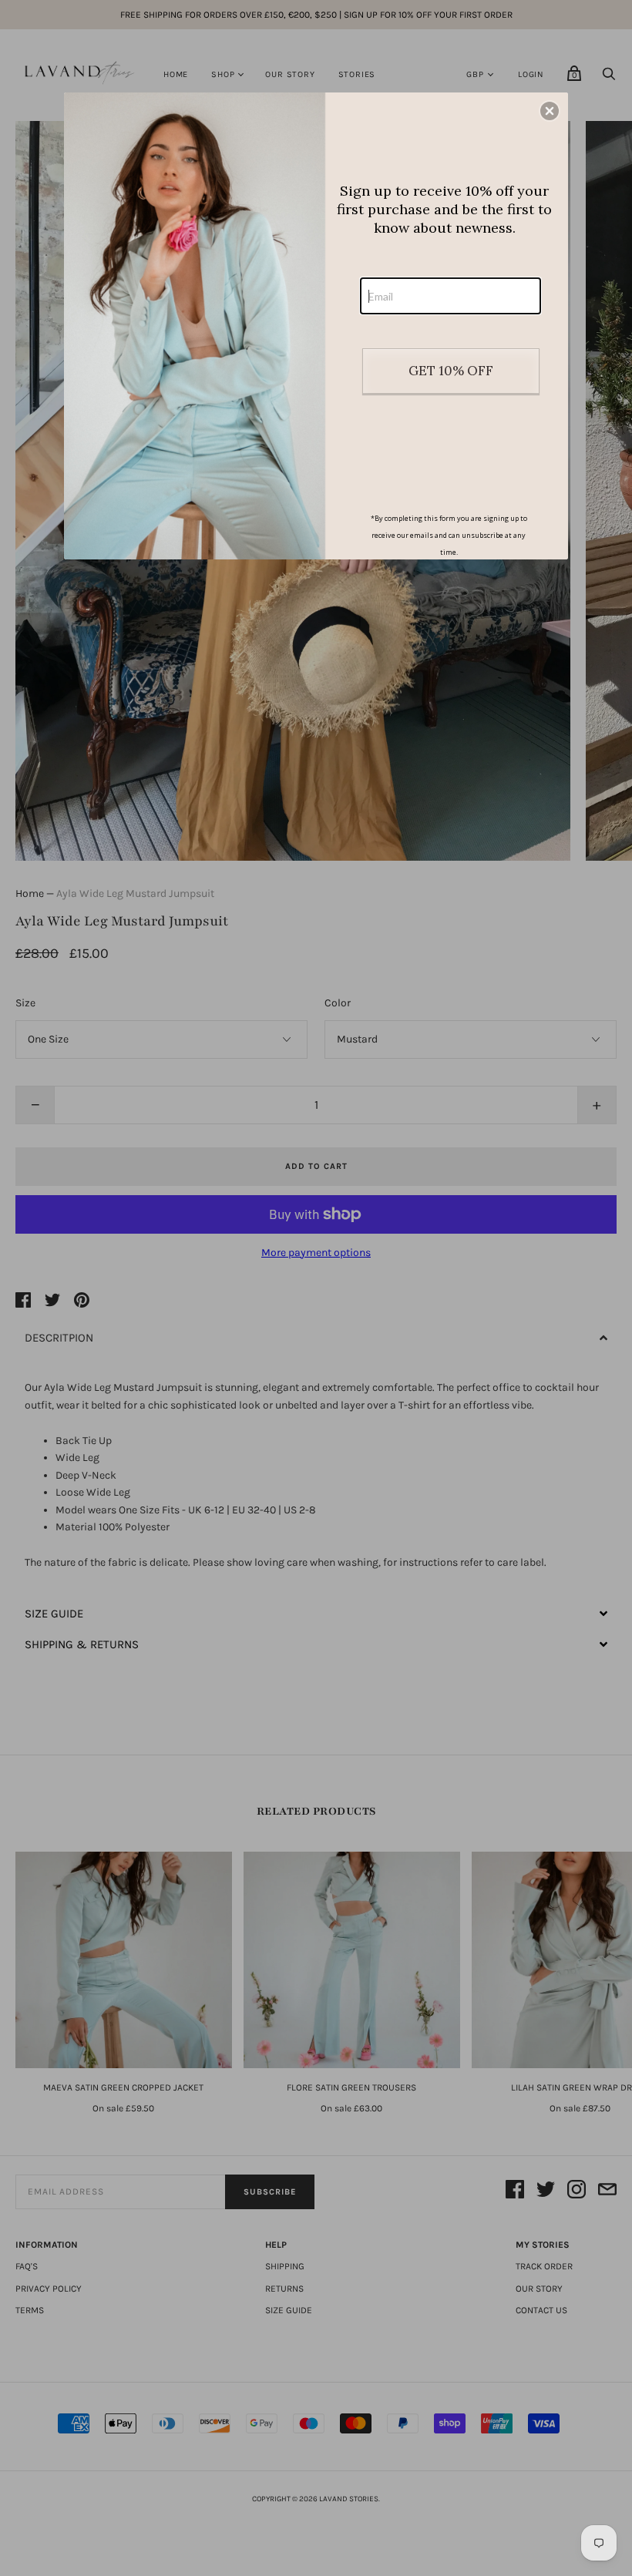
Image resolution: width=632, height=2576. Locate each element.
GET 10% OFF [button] (451, 371)
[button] (550, 111)
